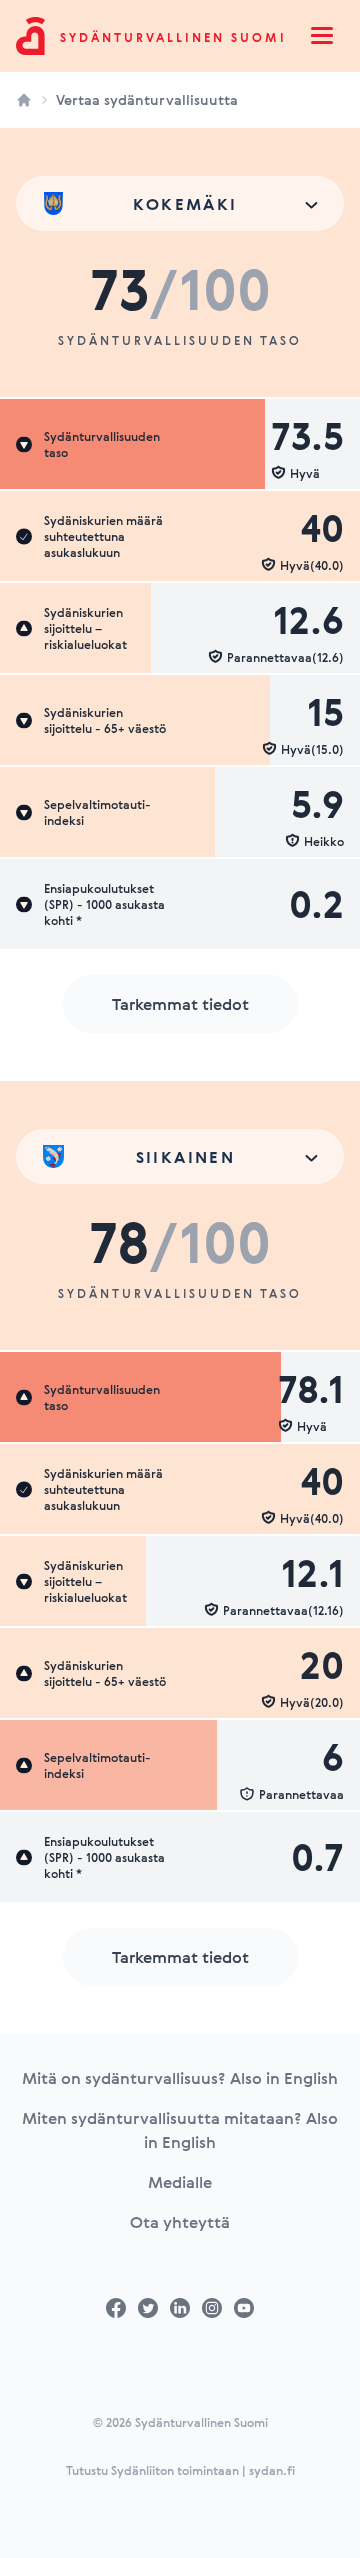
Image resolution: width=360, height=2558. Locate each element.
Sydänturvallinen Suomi (173, 37)
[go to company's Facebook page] (116, 2308)
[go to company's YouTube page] (244, 2308)
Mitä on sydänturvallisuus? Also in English (180, 2078)
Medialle (180, 2182)
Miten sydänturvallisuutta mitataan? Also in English (180, 2130)
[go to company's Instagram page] (212, 2308)
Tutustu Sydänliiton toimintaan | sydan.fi (180, 2470)
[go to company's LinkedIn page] (180, 2308)
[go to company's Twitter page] (148, 2308)
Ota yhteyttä (180, 2222)
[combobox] (180, 203)
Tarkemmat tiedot (180, 1004)
